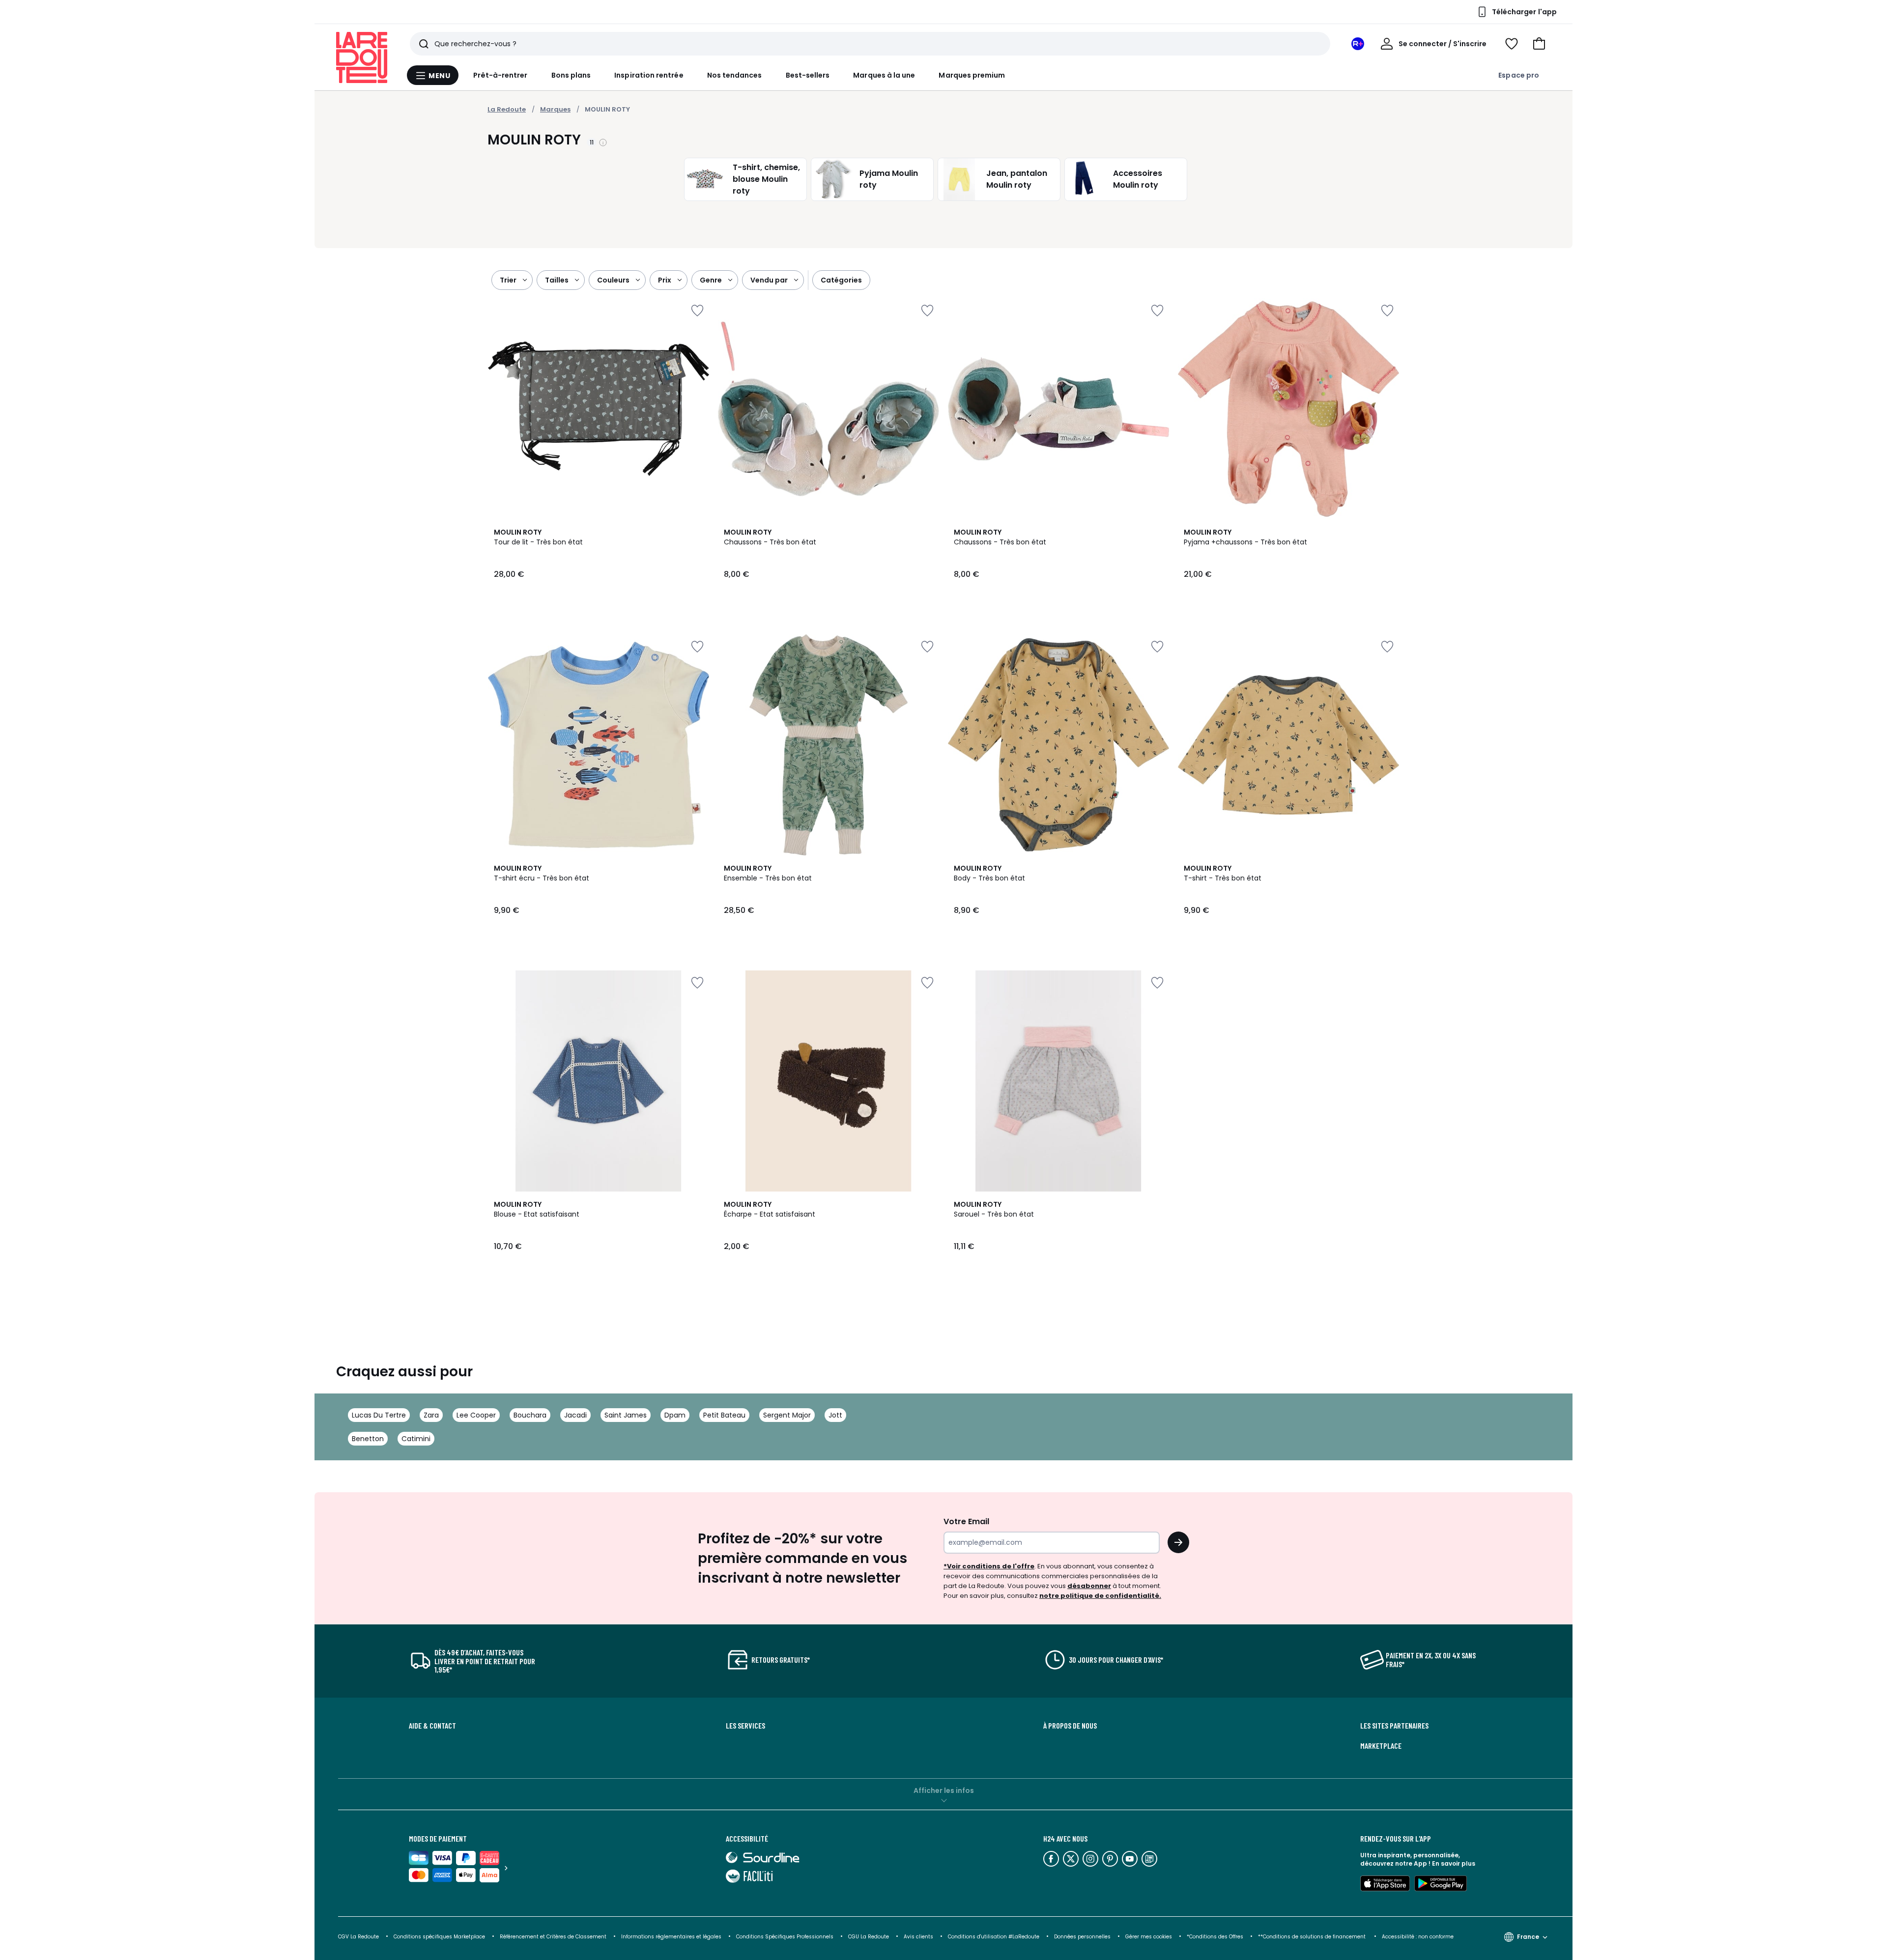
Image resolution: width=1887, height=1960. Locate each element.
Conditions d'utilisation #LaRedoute (994, 1937)
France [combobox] (1528, 1937)
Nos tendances (735, 75)
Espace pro (1519, 75)
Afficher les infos (944, 1790)
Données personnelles (1082, 1937)
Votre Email (966, 1521)
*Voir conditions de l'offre (989, 1566)
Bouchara (530, 1415)
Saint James (626, 1415)
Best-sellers (808, 75)
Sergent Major (787, 1415)
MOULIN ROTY (607, 109)
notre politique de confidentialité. (1100, 1596)
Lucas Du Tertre (379, 1415)
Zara (431, 1415)
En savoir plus (1454, 1863)
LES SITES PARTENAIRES (1394, 1726)
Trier (508, 280)
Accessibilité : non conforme (1418, 1937)
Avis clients (918, 1937)
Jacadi (575, 1415)
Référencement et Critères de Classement (553, 1937)
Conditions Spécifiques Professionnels (785, 1937)
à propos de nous (1070, 1726)
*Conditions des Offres (1215, 1937)
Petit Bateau (724, 1415)
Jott (835, 1415)
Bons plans (571, 75)
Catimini (416, 1439)
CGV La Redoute (358, 1937)
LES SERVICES (745, 1726)
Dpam (675, 1415)
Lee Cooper (476, 1415)
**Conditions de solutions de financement (1313, 1937)
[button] (1539, 44)
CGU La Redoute (869, 1937)
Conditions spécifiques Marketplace (439, 1937)
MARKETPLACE (1381, 1746)
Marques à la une (884, 75)
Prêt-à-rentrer (500, 75)
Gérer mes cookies (1149, 1937)
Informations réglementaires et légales (671, 1937)
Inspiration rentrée (649, 75)
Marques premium (972, 75)
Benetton (368, 1439)
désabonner (1089, 1586)
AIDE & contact (432, 1726)
